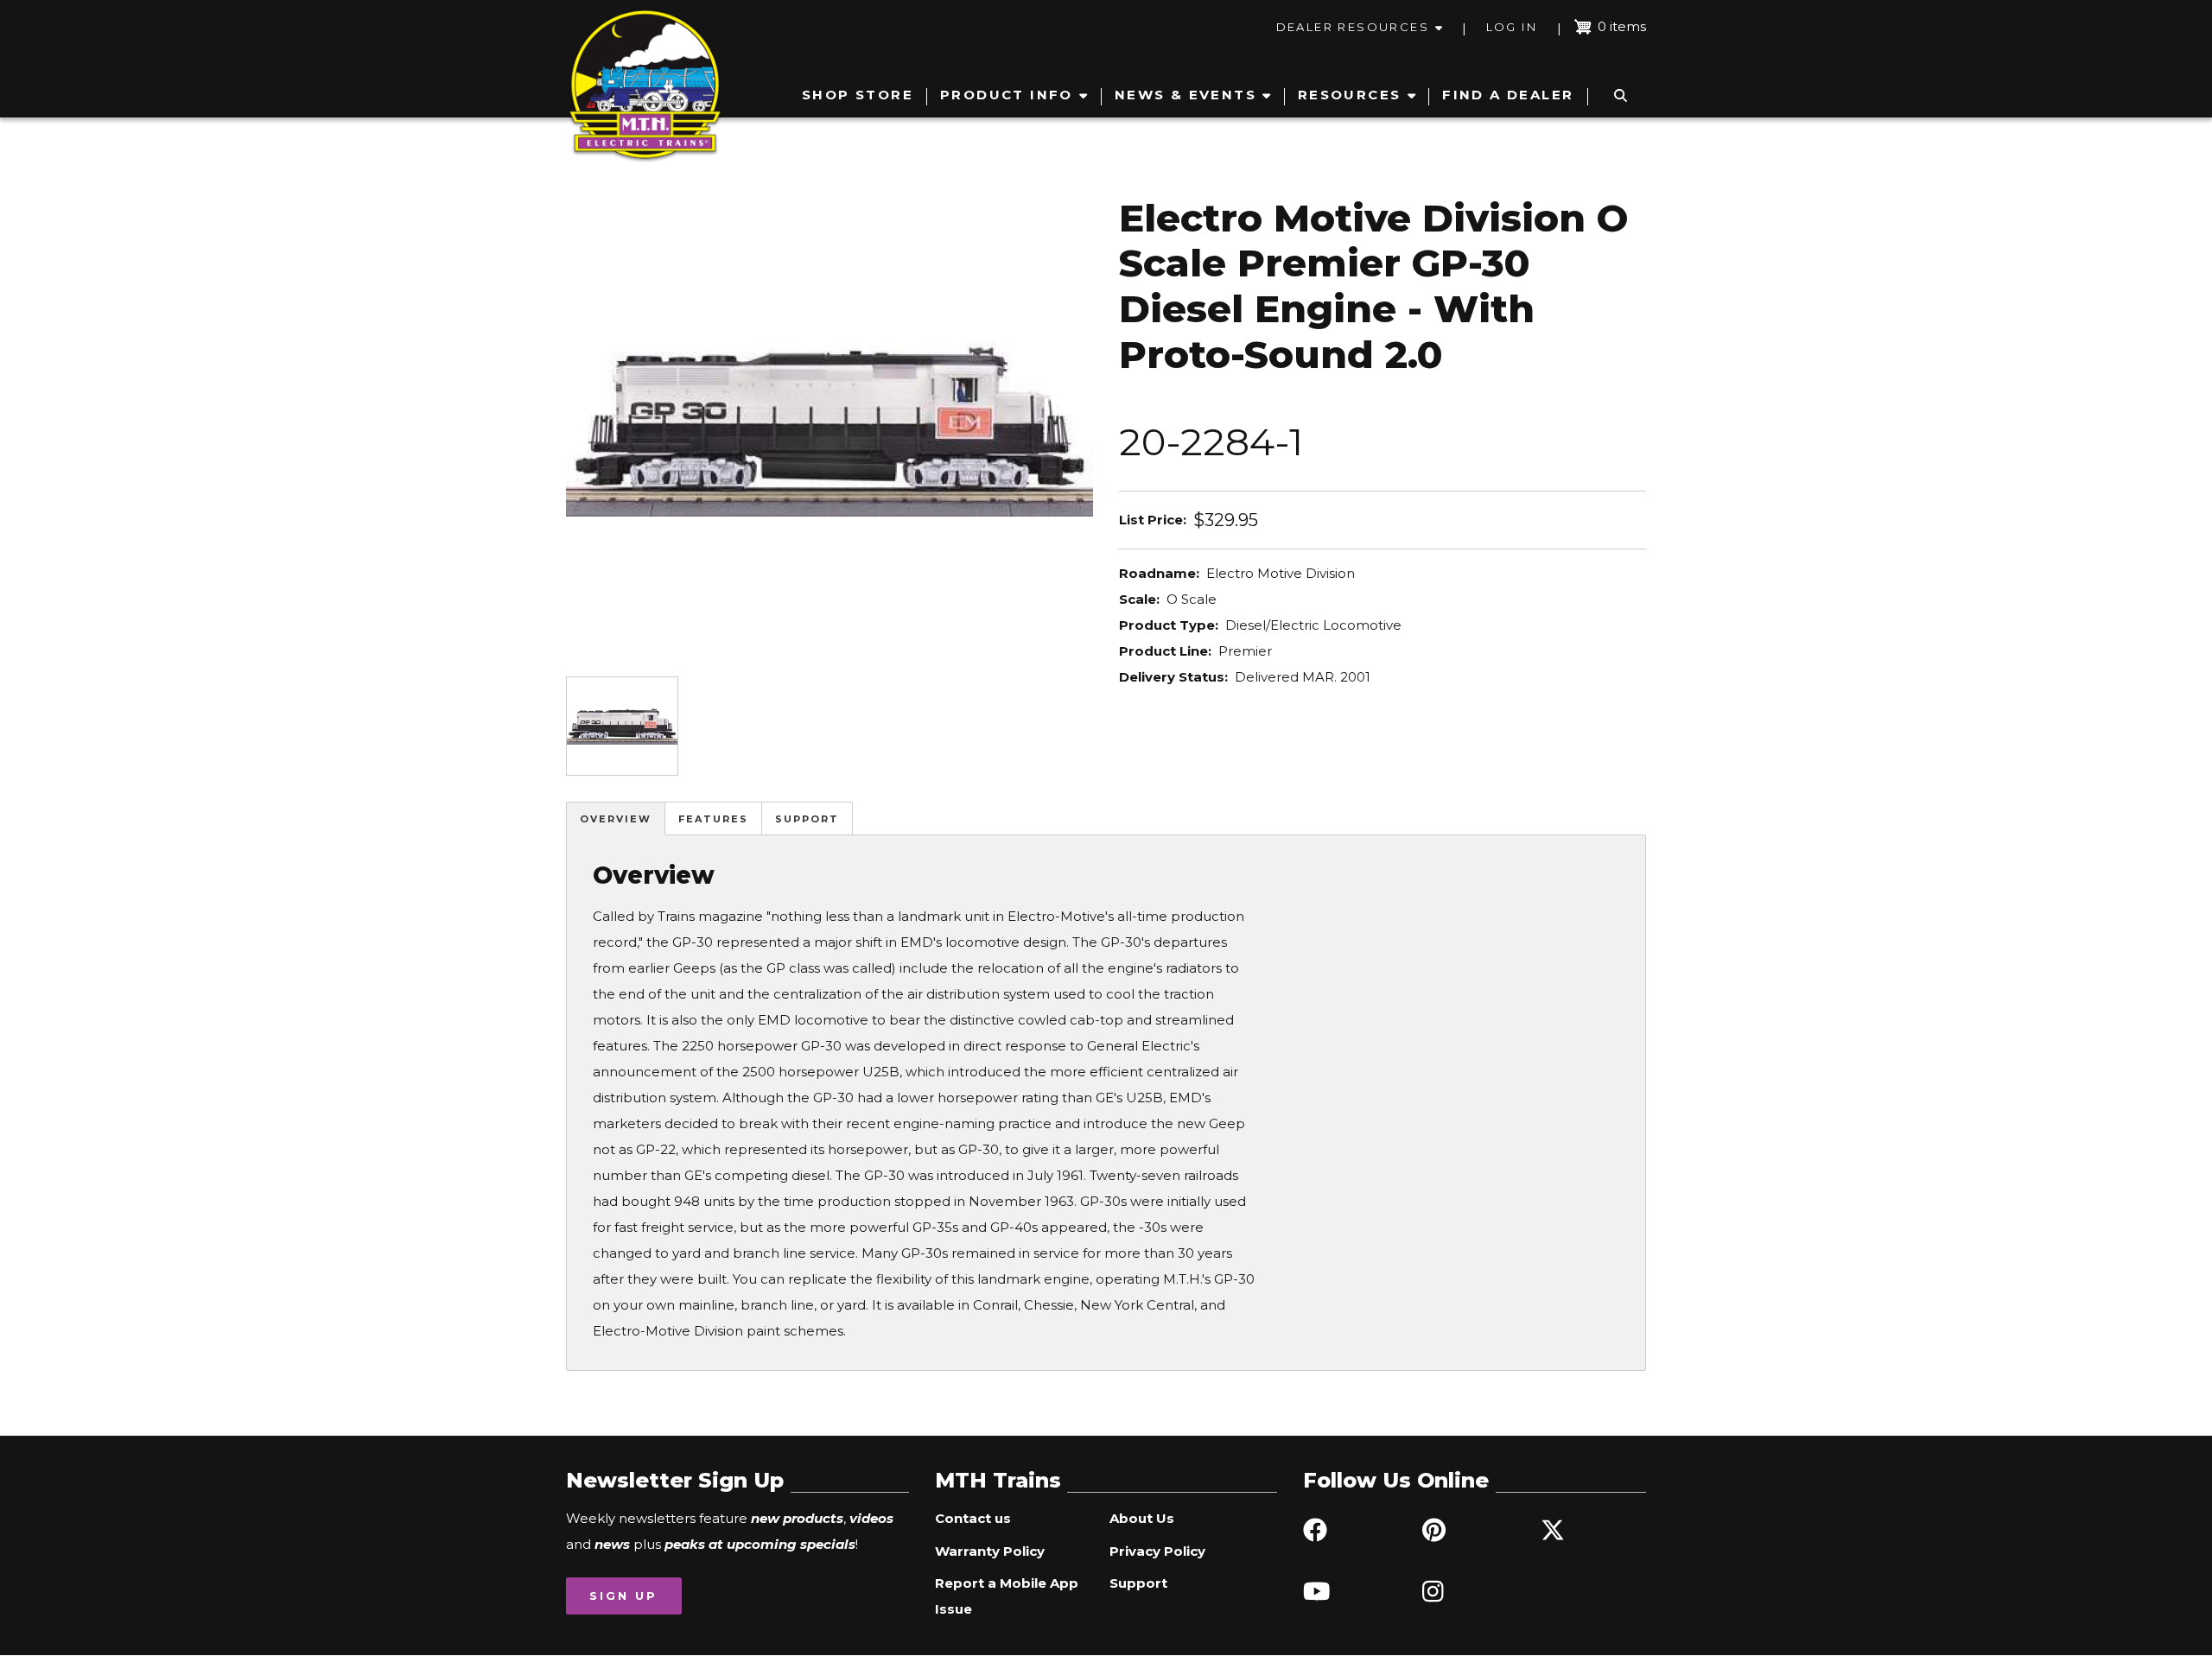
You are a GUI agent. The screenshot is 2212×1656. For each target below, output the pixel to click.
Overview (616, 819)
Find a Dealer (1508, 95)
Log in (1512, 27)
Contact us (973, 1518)
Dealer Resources (1353, 27)
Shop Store (858, 95)
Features (713, 819)
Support (807, 819)
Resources (1350, 95)
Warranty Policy (990, 1551)
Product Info (1007, 95)
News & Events (1185, 95)
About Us (1142, 1518)
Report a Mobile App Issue (1007, 1596)
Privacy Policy (1157, 1551)
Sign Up (623, 1596)
